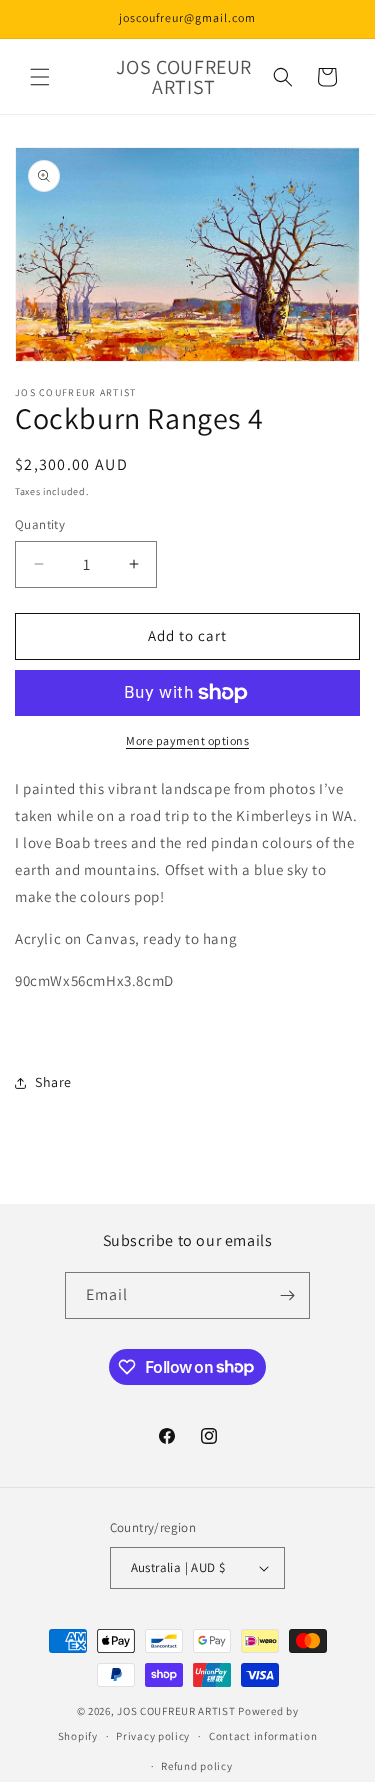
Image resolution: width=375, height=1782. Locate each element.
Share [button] (53, 1082)
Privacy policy (153, 1736)
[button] (40, 77)
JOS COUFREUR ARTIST (176, 1711)
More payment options (187, 740)
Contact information (263, 1736)
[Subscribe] (287, 1295)
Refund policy (196, 1766)
